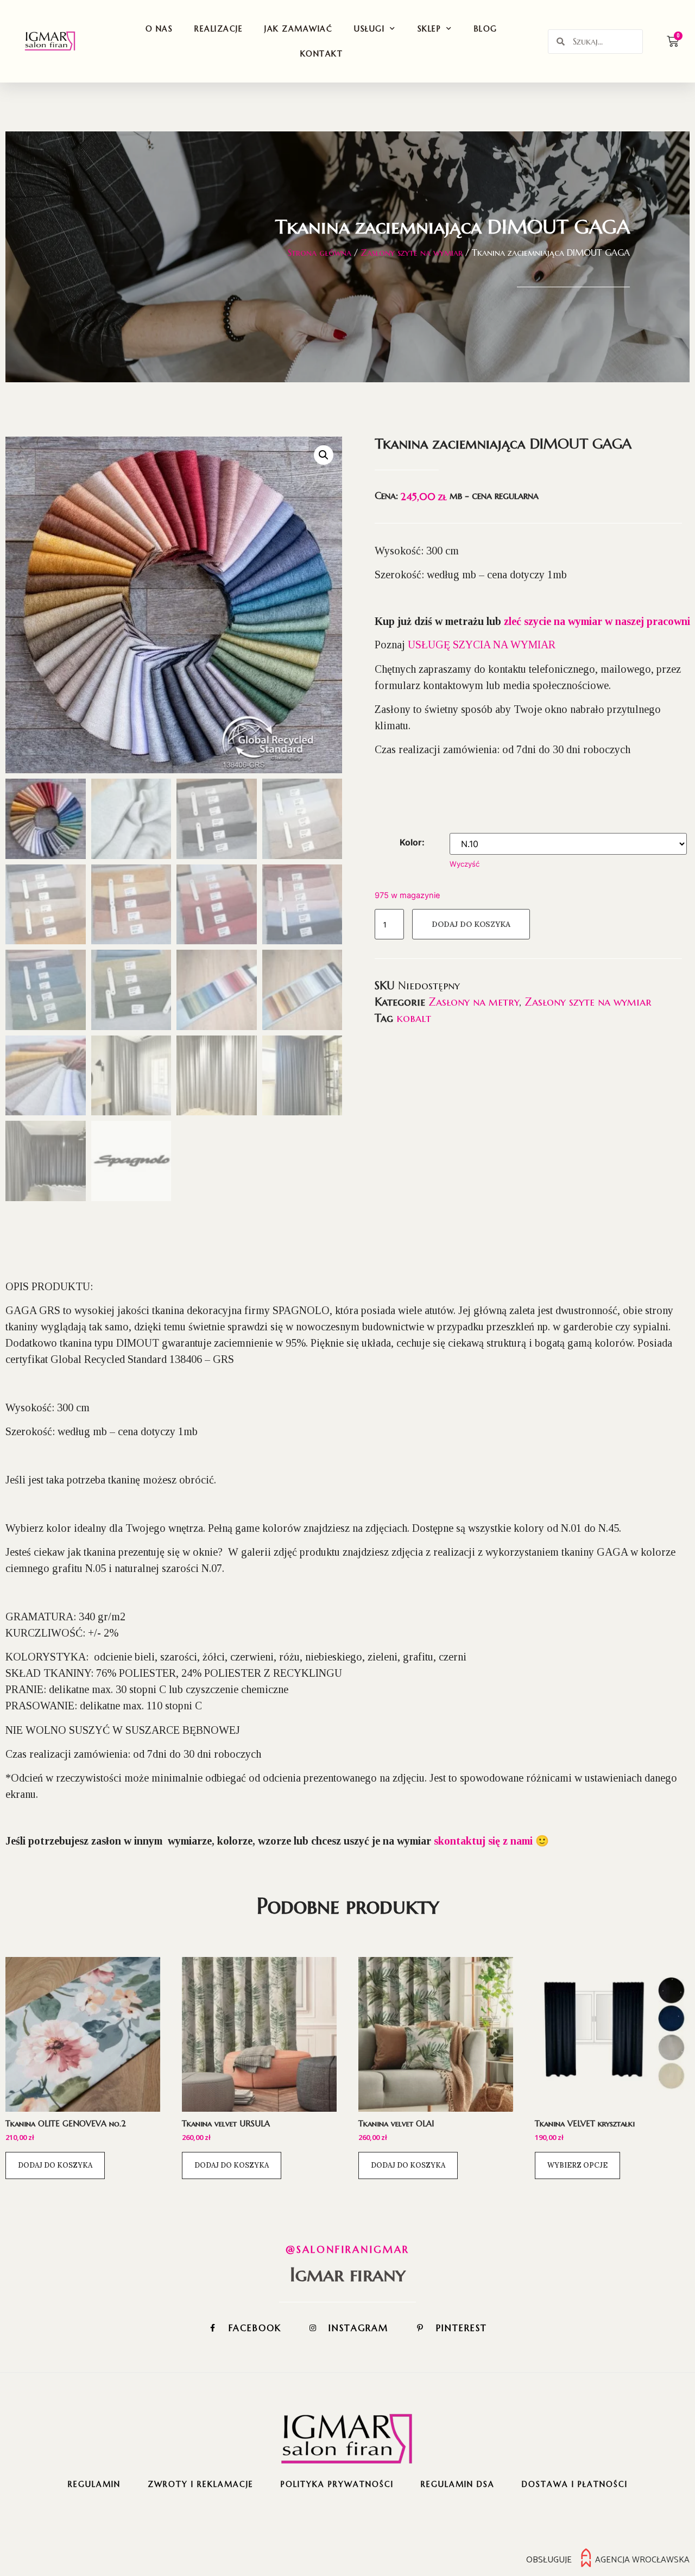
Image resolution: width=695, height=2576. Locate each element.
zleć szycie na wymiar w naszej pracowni (597, 621)
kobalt (414, 1018)
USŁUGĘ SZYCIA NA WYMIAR (482, 645)
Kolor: (412, 842)
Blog (486, 29)
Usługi (369, 29)
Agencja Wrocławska (642, 2560)
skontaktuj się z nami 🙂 (491, 1841)
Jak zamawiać (298, 29)
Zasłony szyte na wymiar (412, 252)
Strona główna (320, 252)
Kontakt (322, 54)
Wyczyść (465, 864)
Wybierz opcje (577, 2165)
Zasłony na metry (474, 1002)
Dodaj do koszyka (471, 924)
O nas (159, 29)
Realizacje (219, 29)
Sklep (429, 29)
